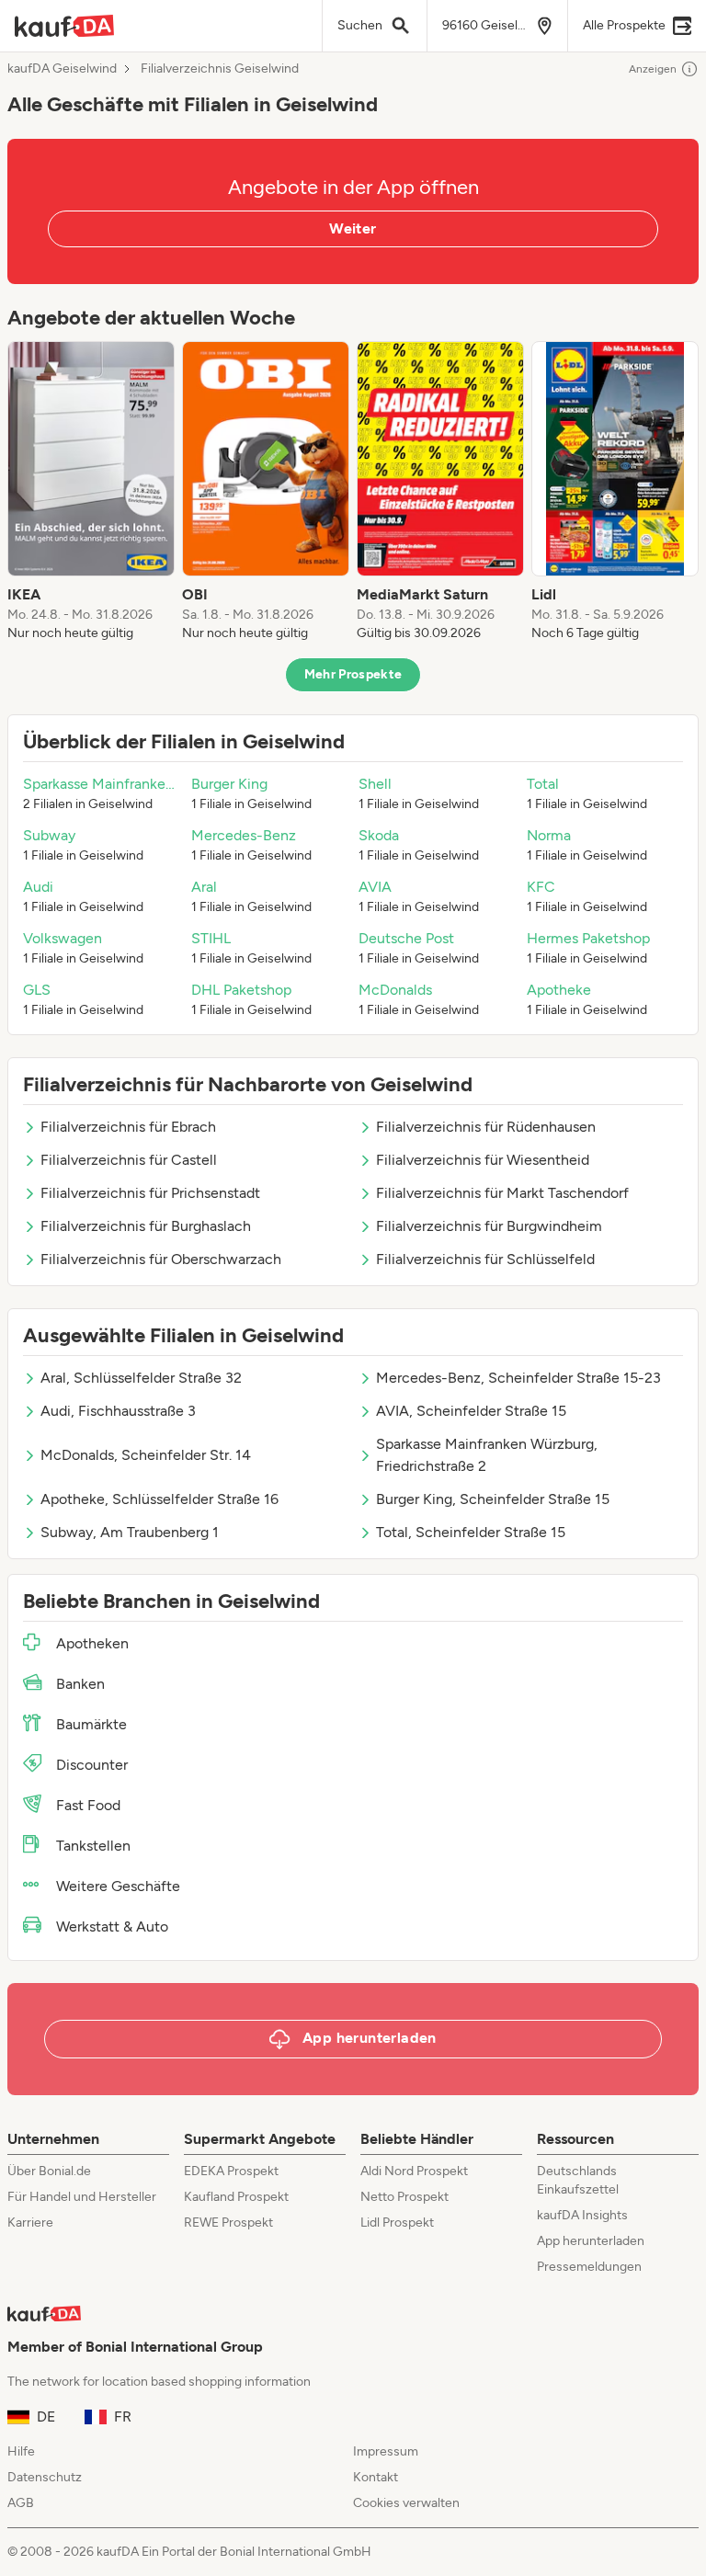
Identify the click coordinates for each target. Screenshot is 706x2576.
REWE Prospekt (228, 2223)
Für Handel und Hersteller (82, 2197)
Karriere (30, 2223)
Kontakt (376, 2477)
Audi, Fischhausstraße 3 (118, 1411)
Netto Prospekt (404, 2197)
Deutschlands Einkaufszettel (578, 2180)
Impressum (386, 2451)
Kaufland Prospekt (236, 2197)
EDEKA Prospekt (231, 2171)
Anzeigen (653, 69)
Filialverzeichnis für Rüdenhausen (486, 1127)
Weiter (353, 228)
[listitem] (91, 492)
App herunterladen (591, 2241)
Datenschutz (45, 2477)
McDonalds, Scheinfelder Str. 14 (146, 1455)
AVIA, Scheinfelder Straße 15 (471, 1411)
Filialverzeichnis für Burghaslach (146, 1226)
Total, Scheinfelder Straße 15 (471, 1532)
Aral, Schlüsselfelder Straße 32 (141, 1378)
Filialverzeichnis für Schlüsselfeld (485, 1259)
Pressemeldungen (589, 2267)
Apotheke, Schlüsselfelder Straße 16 (159, 1499)
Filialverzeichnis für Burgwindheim (489, 1226)
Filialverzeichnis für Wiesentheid (483, 1160)
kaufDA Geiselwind (62, 69)
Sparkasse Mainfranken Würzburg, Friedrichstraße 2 (487, 1455)
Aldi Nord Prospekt (414, 2171)
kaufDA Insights (582, 2215)
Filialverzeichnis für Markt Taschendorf (502, 1193)
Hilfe (21, 2451)
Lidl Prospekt (397, 2223)
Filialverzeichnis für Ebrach (128, 1127)
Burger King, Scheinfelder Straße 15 (493, 1499)
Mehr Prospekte (353, 674)
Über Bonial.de (49, 2171)
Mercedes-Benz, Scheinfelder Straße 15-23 (518, 1378)
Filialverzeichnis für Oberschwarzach (161, 1259)
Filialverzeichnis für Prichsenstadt (150, 1193)
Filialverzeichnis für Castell (129, 1160)
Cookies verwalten (406, 2503)
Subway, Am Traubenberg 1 (130, 1532)
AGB (21, 2503)
